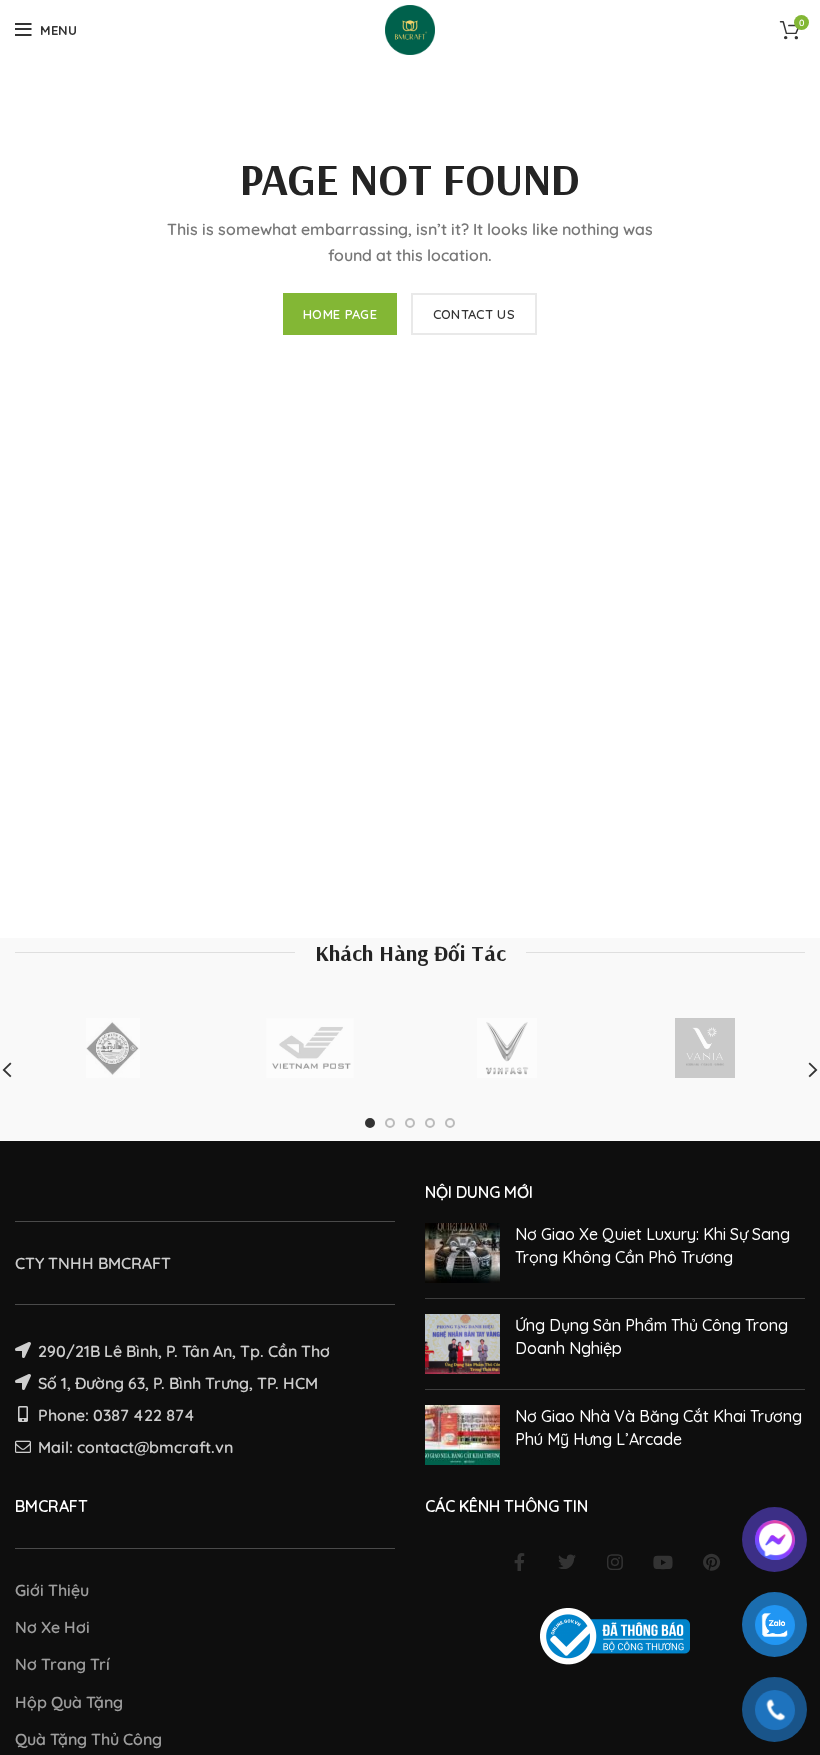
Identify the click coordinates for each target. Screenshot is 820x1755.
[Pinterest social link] (711, 1562)
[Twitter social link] (567, 1562)
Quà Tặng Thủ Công (88, 1739)
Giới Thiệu (52, 1590)
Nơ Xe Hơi (52, 1627)
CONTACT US (474, 314)
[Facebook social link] (519, 1562)
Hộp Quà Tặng (69, 1702)
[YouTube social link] (663, 1562)
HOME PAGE (340, 314)
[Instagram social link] (615, 1562)
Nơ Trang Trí (62, 1664)
